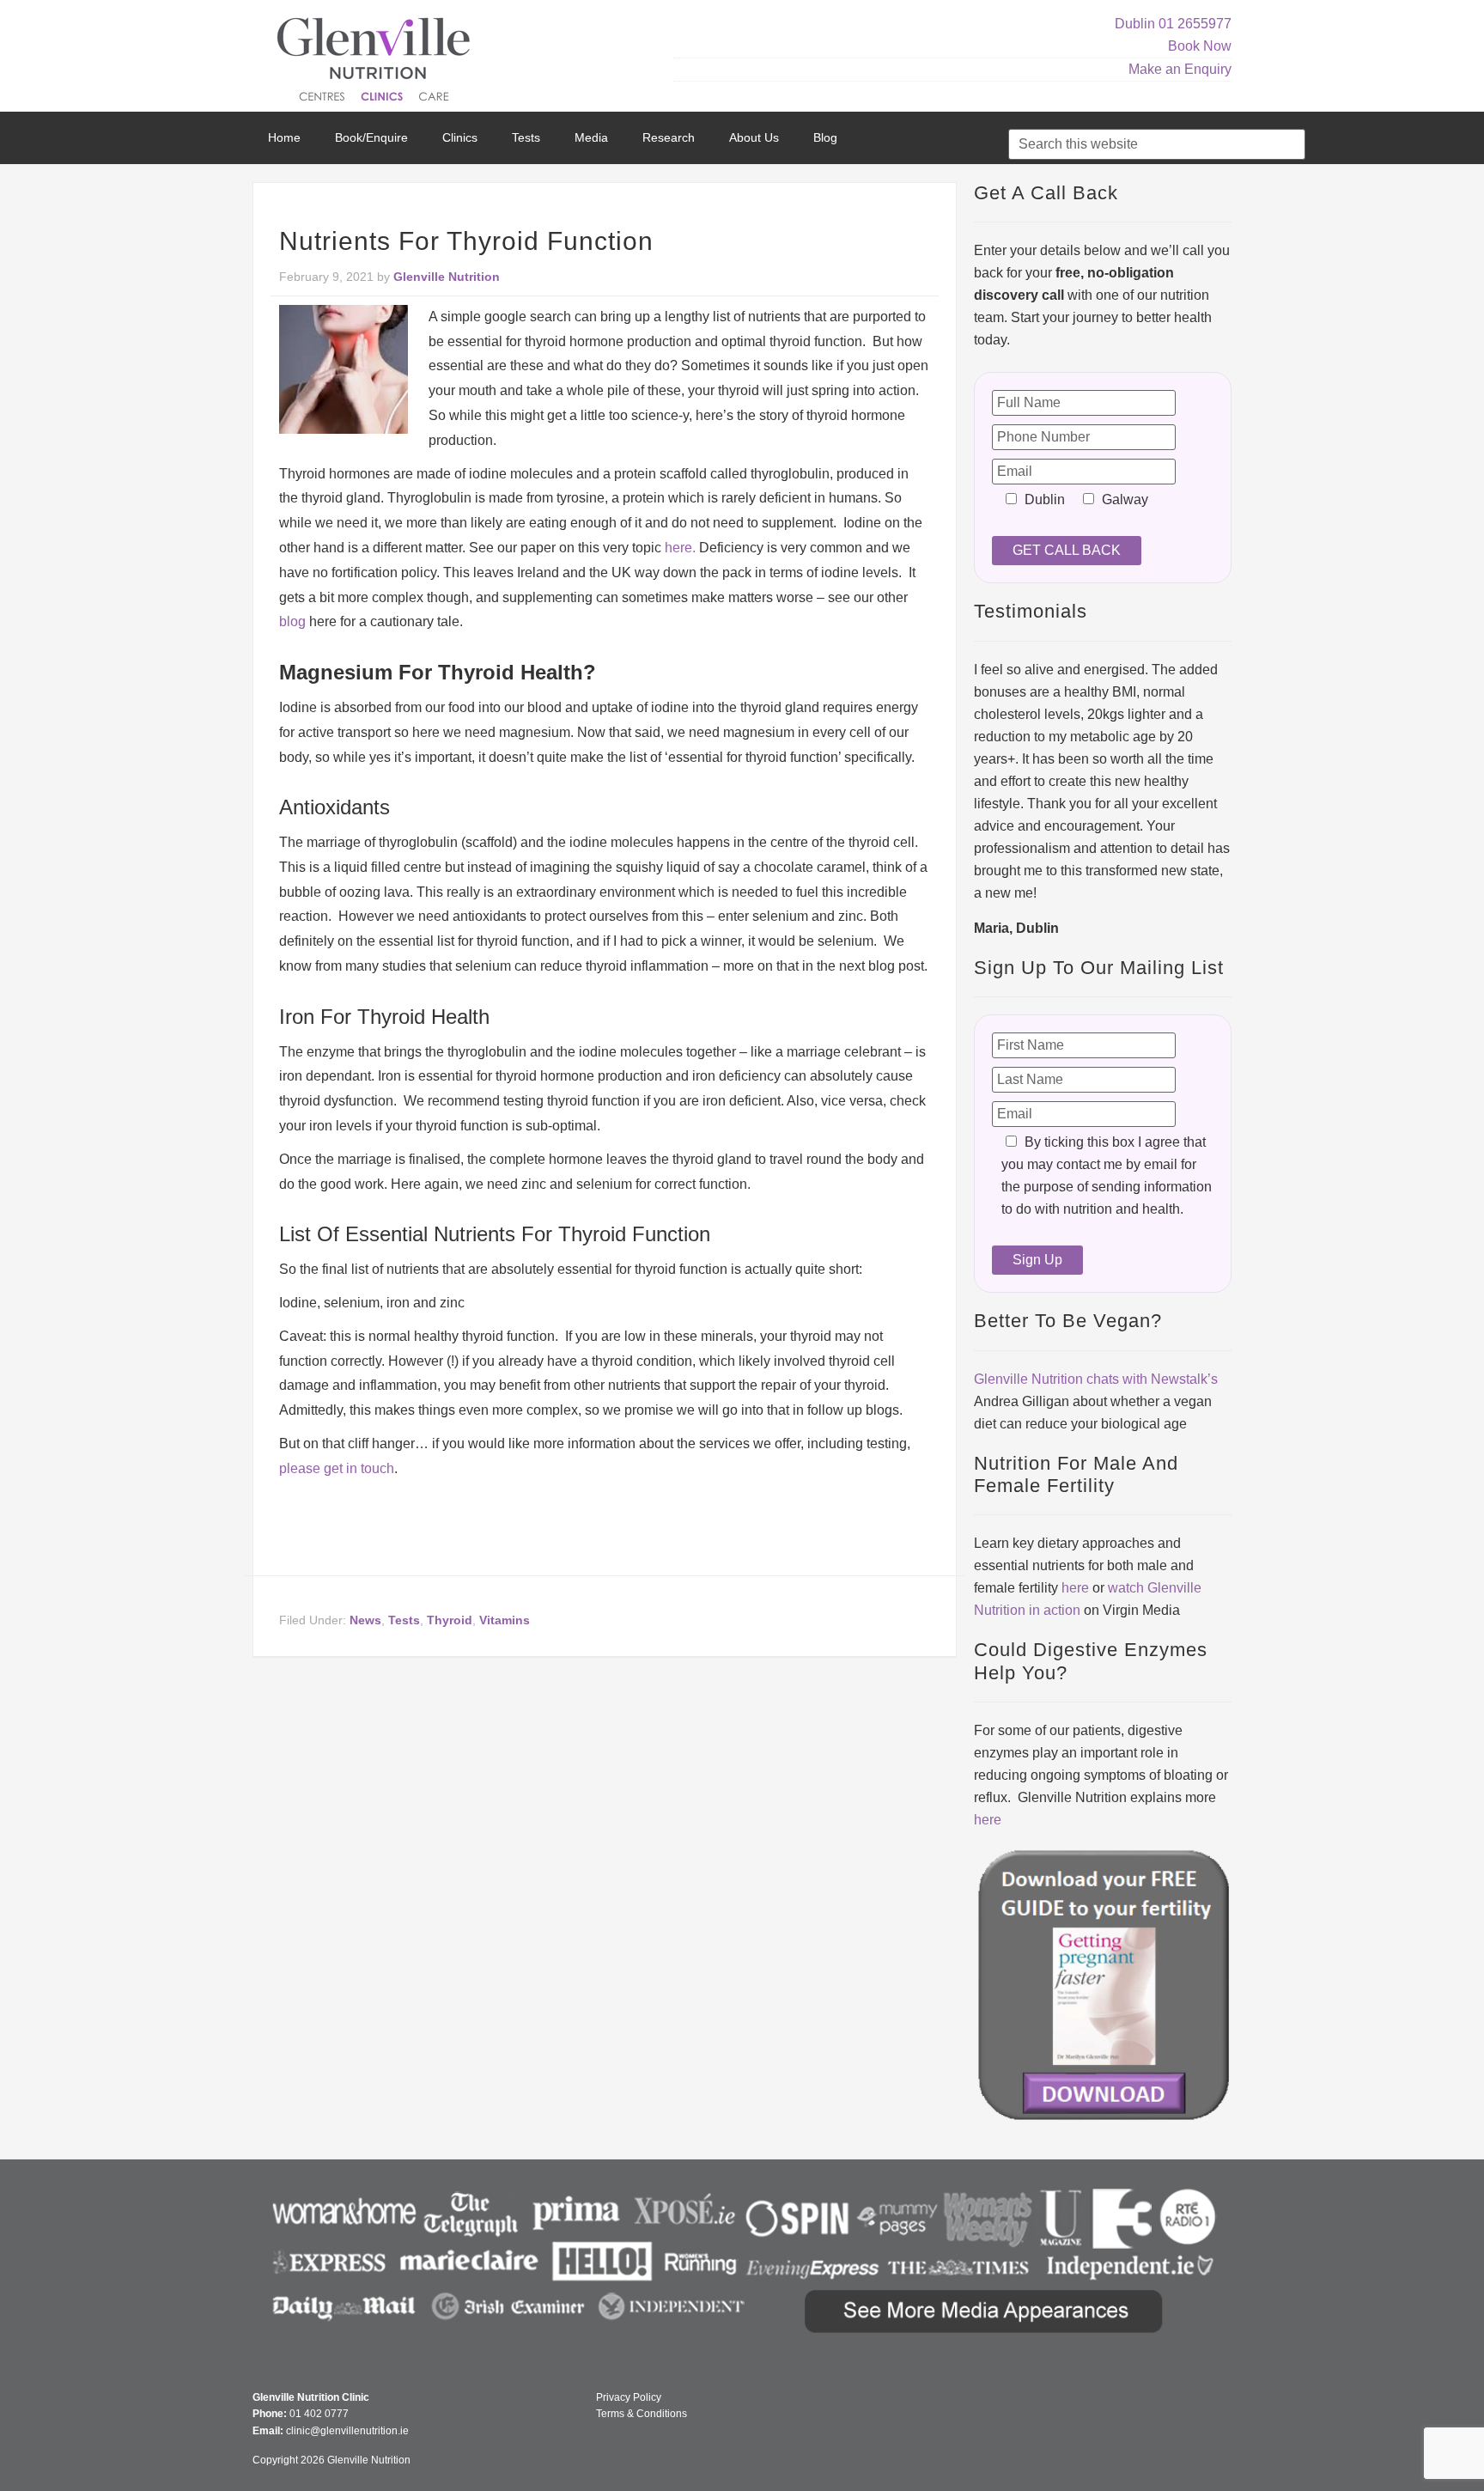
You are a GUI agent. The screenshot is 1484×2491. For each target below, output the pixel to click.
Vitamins (505, 1620)
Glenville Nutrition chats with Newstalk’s (1096, 1379)
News (365, 1620)
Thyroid (450, 1620)
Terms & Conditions (642, 2414)
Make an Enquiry (1180, 69)
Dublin (1135, 24)
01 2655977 (1195, 24)
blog (292, 621)
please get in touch (337, 1468)
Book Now (1200, 46)
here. (680, 548)
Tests (404, 1620)
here (1075, 1588)
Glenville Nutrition (376, 62)
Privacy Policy (629, 2397)
